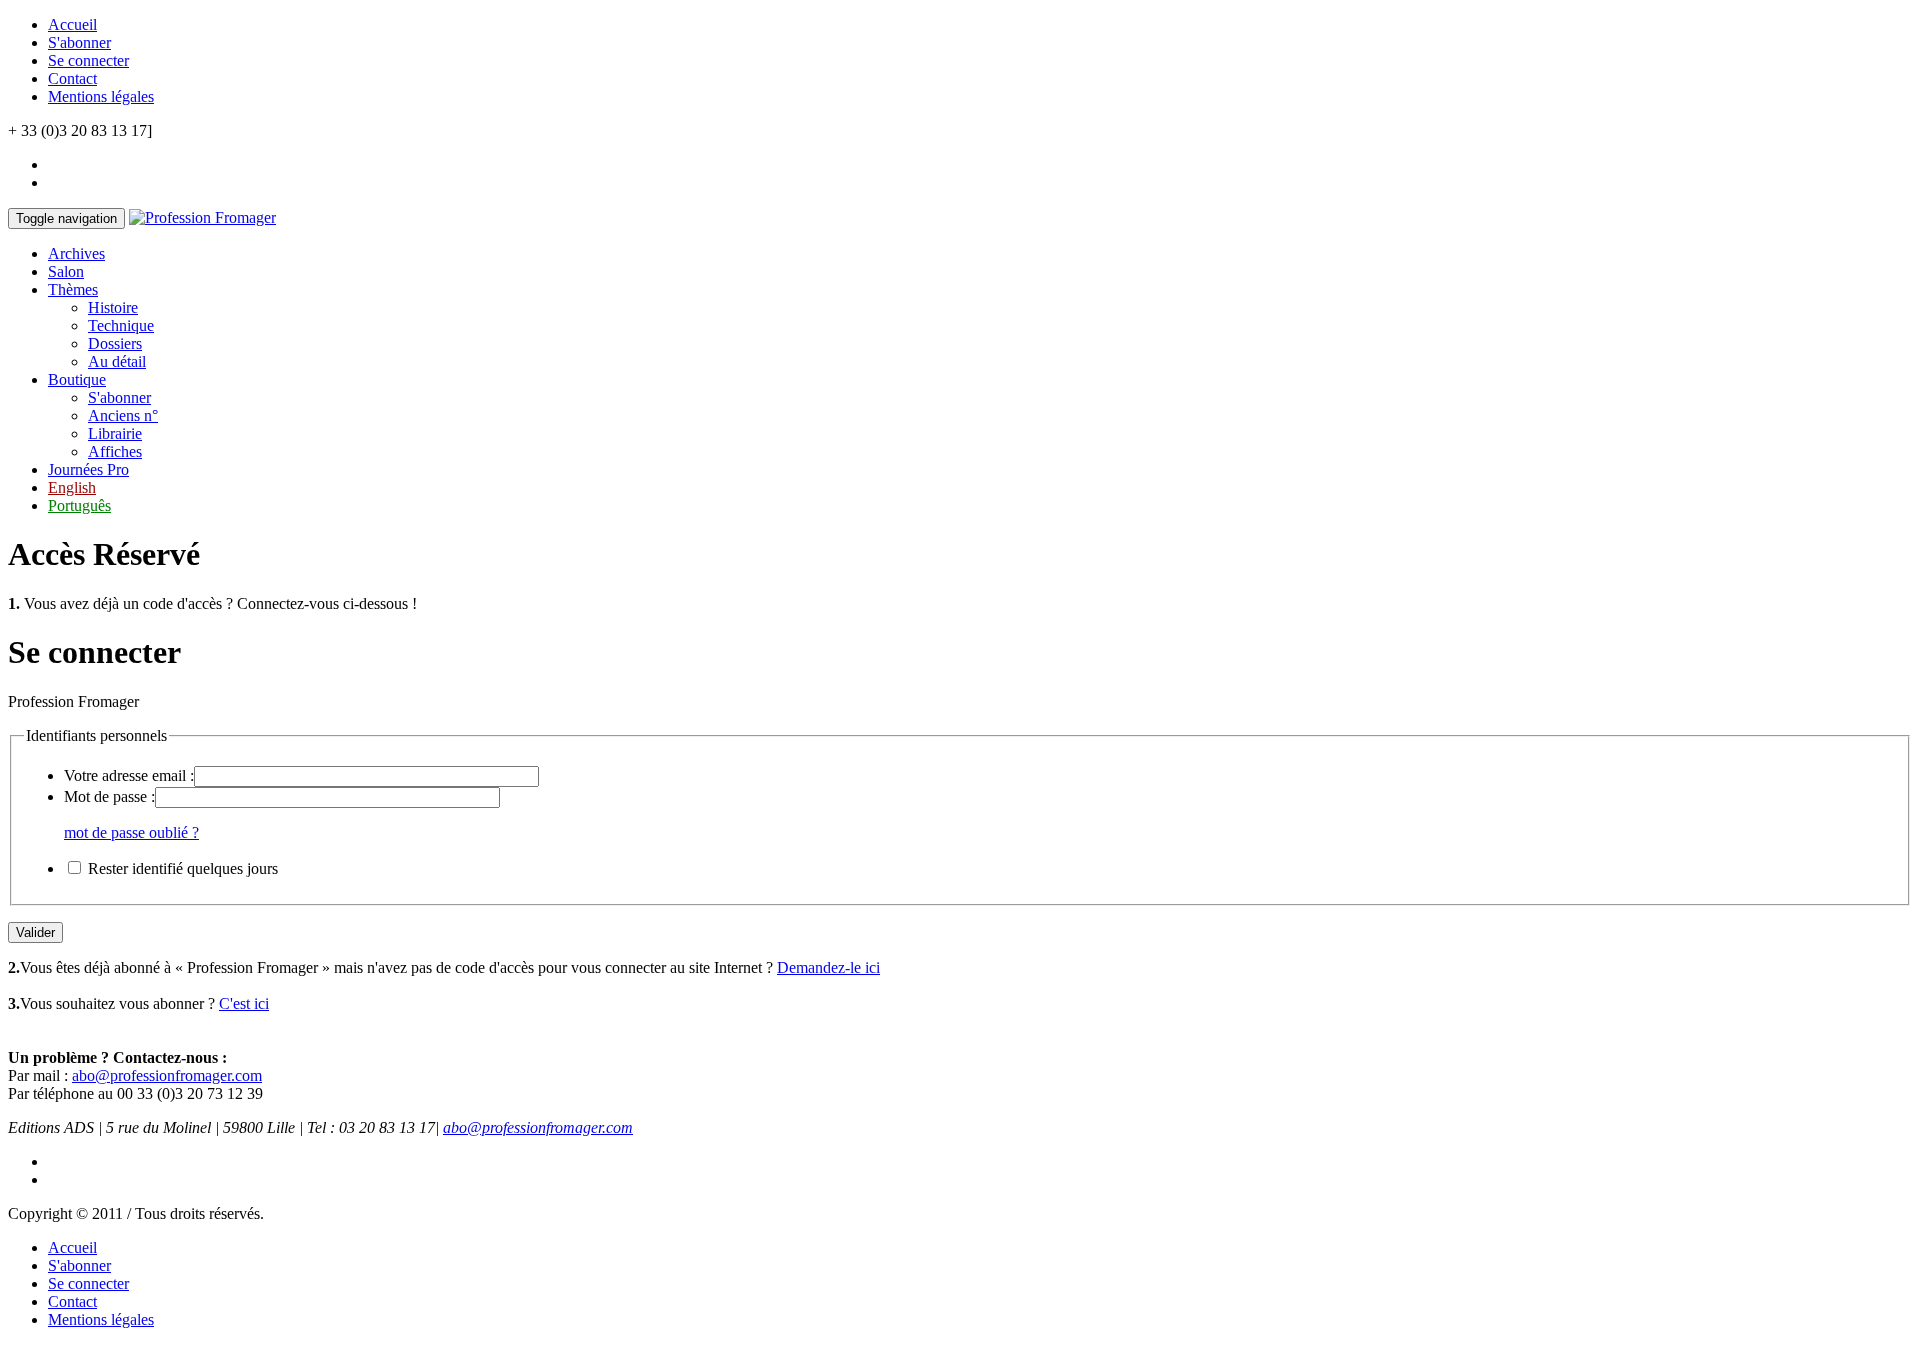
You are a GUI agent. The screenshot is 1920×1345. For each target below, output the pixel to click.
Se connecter (88, 60)
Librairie (115, 433)
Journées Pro (88, 469)
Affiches (115, 451)
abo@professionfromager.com (167, 1075)
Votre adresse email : (129, 775)
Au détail (117, 361)
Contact (72, 78)
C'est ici (244, 1003)
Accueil (72, 24)
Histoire (113, 307)
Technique (121, 325)
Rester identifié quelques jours (183, 868)
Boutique (77, 379)
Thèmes (73, 289)
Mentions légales (101, 96)
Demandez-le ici (828, 967)
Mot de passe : (109, 796)
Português (79, 505)
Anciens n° (123, 415)
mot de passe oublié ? (131, 832)
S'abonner (79, 42)
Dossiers (115, 343)
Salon (66, 271)
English (72, 487)
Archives (76, 253)
